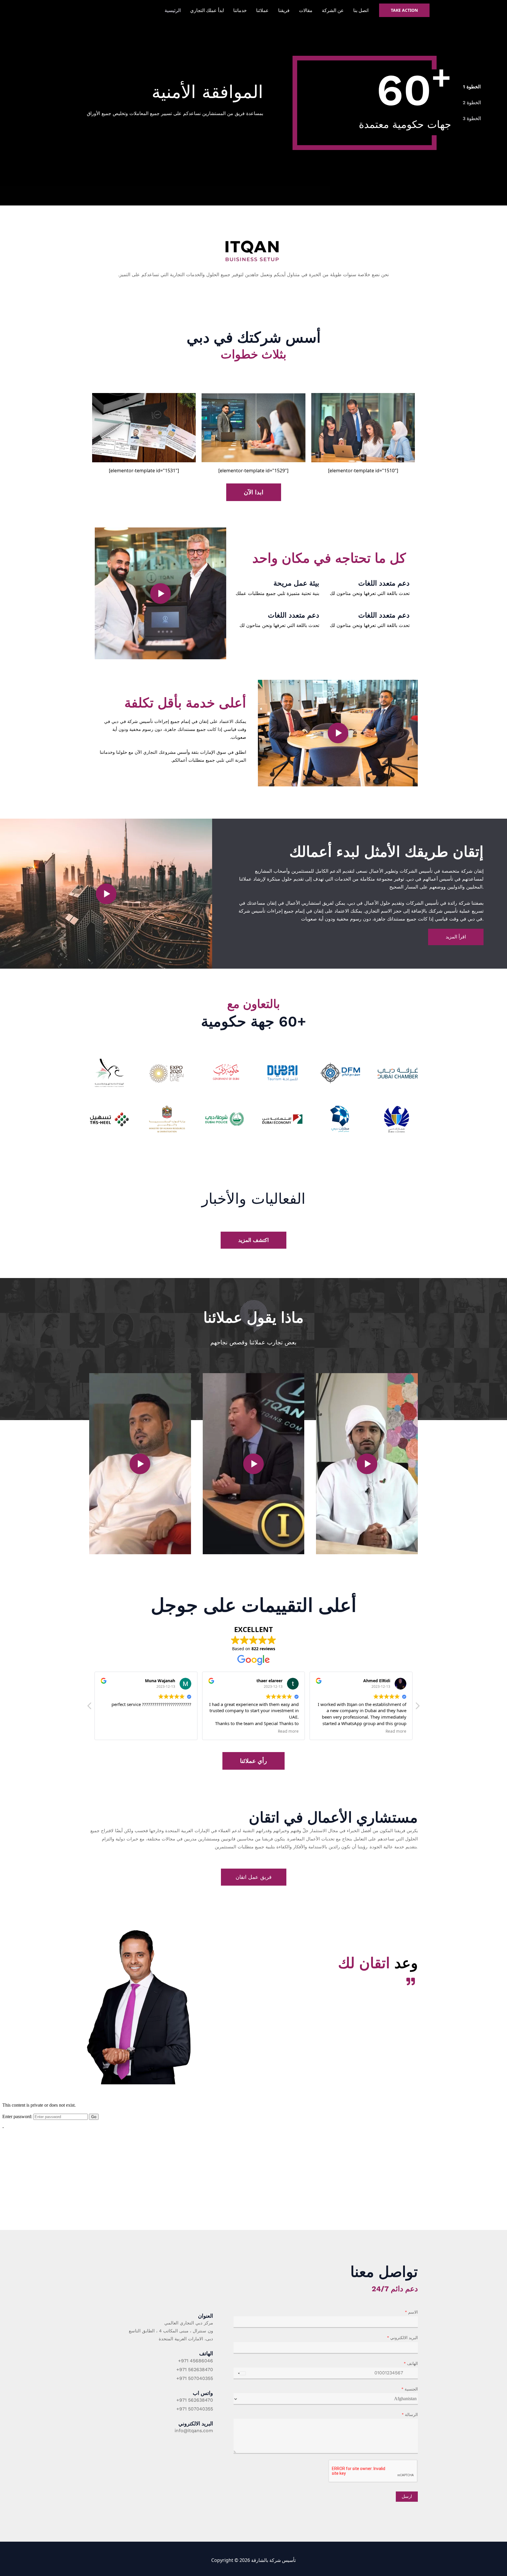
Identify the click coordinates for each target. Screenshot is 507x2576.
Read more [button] (288, 1731)
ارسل (407, 2496)
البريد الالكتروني (402, 2338)
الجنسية (410, 2389)
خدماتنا (240, 10)
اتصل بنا (361, 10)
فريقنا (284, 10)
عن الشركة (333, 10)
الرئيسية (173, 10)
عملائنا (262, 10)
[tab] (472, 87)
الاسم (411, 2312)
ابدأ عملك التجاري (207, 10)
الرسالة (410, 2415)
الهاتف (411, 2364)
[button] (160, 594)
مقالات (306, 10)
